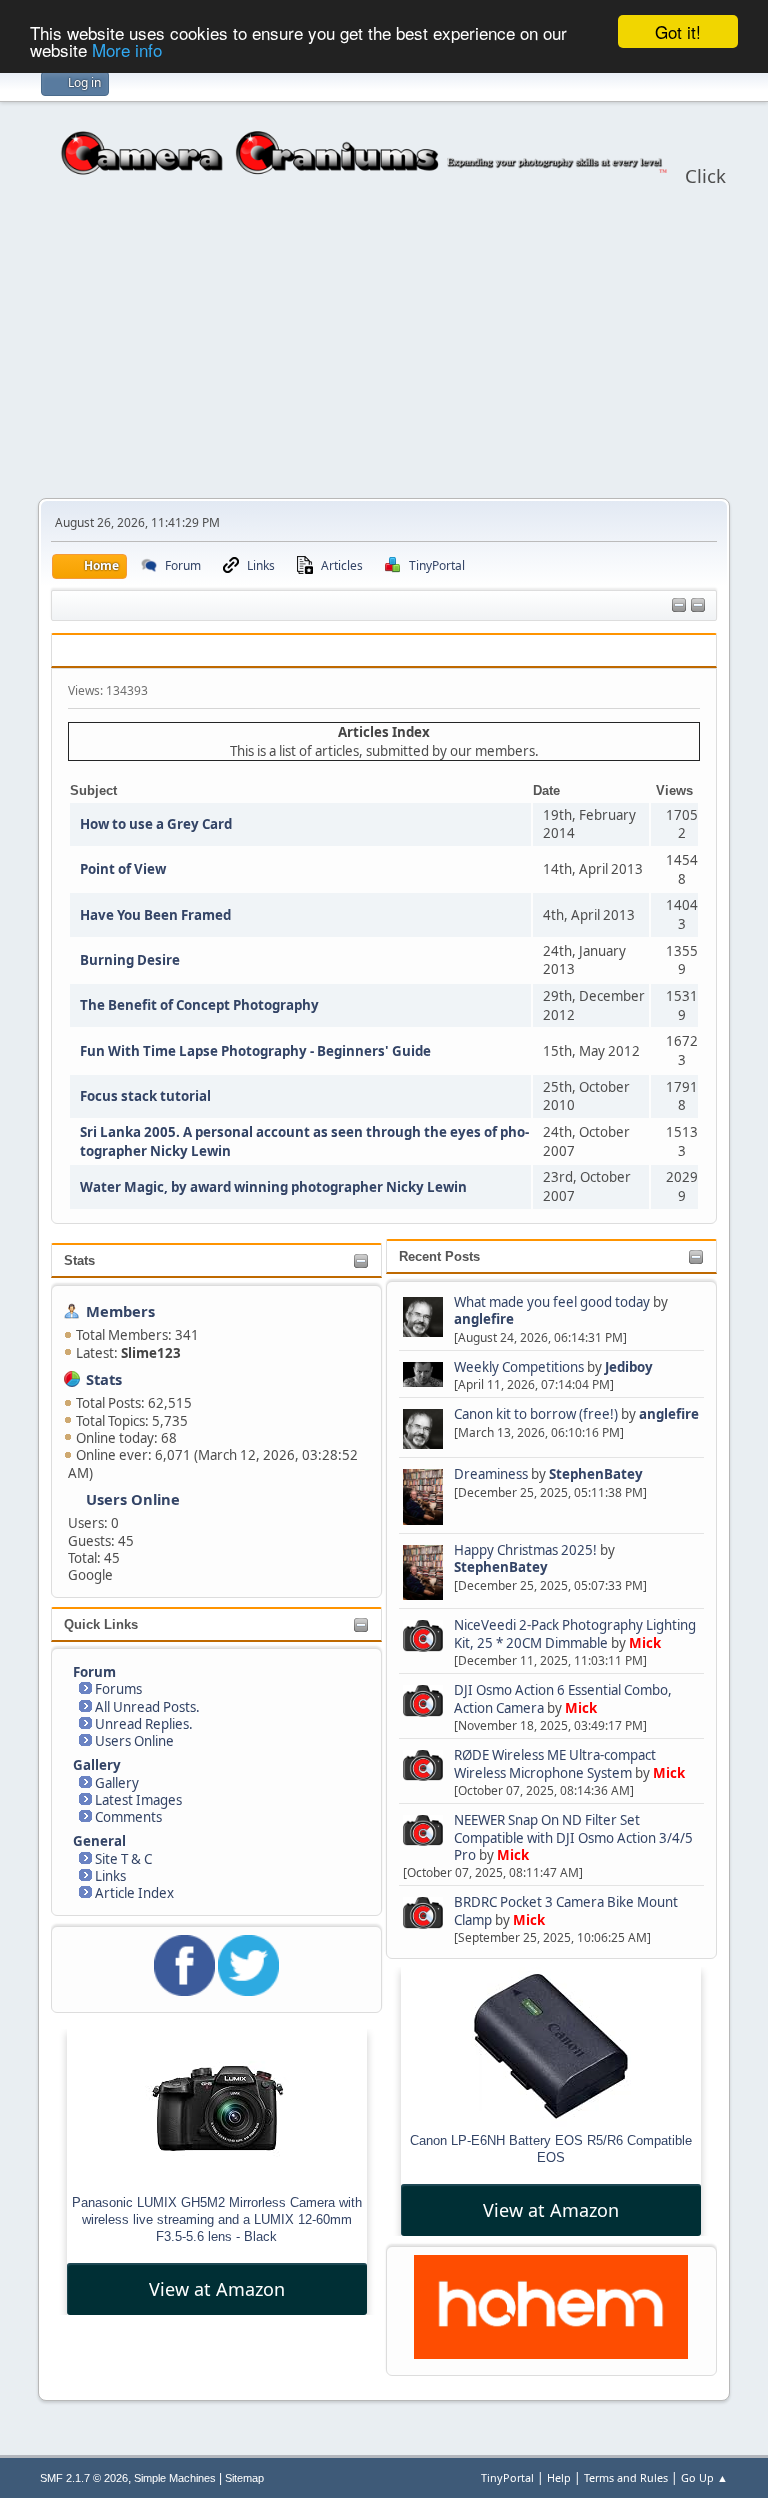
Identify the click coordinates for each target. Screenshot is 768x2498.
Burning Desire (130, 960)
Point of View (123, 869)
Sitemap (244, 2478)
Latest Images (138, 1800)
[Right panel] (698, 606)
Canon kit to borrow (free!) (536, 1414)
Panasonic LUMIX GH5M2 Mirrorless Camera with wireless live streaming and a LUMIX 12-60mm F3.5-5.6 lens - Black (217, 2220)
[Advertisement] (384, 348)
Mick (645, 1643)
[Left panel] (679, 606)
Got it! (678, 31)
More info (127, 49)
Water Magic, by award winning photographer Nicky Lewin (273, 1187)
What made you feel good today (552, 1302)
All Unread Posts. (147, 1707)
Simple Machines (175, 2478)
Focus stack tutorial (145, 1096)
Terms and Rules (626, 2477)
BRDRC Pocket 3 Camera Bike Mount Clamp (566, 1910)
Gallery (117, 1783)
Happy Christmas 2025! (525, 1550)
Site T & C (123, 1859)
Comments (128, 1817)
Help (559, 2477)
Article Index (134, 1893)
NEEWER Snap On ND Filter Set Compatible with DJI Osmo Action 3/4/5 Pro (573, 1837)
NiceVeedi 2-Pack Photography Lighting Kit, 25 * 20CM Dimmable (575, 1633)
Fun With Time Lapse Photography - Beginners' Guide (255, 1051)
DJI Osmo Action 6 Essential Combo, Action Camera (563, 1698)
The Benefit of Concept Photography (199, 1005)
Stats (79, 1260)
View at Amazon (217, 2289)
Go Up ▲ (704, 2477)
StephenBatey (596, 1474)
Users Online (133, 1499)
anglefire (484, 1319)
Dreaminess (492, 1474)
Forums (118, 1689)
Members (120, 1311)
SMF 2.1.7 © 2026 (84, 2478)
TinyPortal (507, 2477)
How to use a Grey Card (156, 824)
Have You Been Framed (155, 915)
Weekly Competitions (519, 1367)
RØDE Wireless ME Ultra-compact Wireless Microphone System (555, 1763)
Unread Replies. (144, 1724)
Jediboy (629, 1367)
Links (110, 1876)
